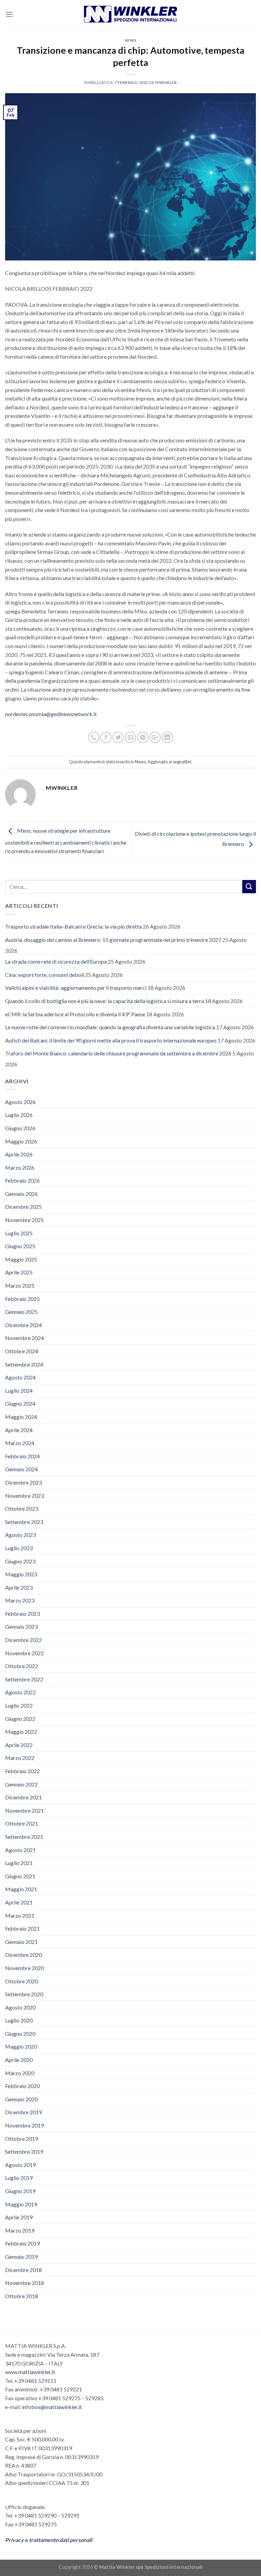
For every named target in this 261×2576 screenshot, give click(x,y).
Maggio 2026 (21, 1141)
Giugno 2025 (20, 1246)
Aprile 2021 (19, 1902)
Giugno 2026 (20, 1128)
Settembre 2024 (24, 1364)
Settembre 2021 (24, 1837)
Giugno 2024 (20, 1403)
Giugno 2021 (20, 1876)
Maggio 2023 (21, 1574)
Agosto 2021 (20, 1850)
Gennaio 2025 (21, 1312)
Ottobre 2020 (22, 1981)
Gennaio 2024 (21, 1469)
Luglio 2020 (19, 2020)
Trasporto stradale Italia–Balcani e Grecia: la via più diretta (73, 926)
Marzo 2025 (20, 1285)
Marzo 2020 (20, 2073)
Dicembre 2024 (23, 1325)
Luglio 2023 (19, 1548)
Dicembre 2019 (23, 2112)
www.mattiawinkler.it (30, 2372)
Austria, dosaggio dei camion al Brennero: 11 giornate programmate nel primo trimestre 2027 (113, 940)
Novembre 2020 (24, 1968)
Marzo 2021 (20, 1916)
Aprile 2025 (19, 1272)
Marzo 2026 (20, 1167)
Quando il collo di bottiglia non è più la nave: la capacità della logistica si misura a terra (105, 1001)
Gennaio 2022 (21, 1784)
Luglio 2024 (19, 1391)
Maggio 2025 (21, 1259)
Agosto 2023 (20, 1535)
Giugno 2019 (20, 2191)
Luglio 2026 (19, 1115)
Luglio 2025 (19, 1233)
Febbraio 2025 (22, 1299)
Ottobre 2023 (22, 1509)
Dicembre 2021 (23, 1797)
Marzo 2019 (20, 2230)
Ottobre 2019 (22, 2139)
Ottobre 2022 (22, 1666)
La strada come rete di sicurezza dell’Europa (56, 961)
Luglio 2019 (19, 2178)
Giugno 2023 (20, 1561)
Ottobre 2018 (22, 2296)
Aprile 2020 (19, 2060)
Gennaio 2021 (21, 1942)
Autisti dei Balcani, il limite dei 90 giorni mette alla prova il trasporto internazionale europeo (111, 1040)
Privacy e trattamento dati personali (49, 2540)
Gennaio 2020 (21, 2099)
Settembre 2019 (24, 2151)
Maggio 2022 (21, 1732)
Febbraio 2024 (22, 1456)
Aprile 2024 (19, 1430)
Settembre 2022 (24, 1679)
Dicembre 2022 (23, 1640)
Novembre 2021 (24, 1810)
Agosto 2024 (20, 1377)
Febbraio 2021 (22, 1928)
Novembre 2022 (24, 1653)
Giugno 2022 (20, 1719)
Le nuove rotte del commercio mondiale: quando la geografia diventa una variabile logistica (110, 1027)
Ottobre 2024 (22, 1351)
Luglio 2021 (19, 1863)
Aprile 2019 (19, 2217)
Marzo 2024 (20, 1443)
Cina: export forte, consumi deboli (45, 975)
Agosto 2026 (20, 1102)
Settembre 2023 (24, 1522)
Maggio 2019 (21, 2204)
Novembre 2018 (24, 2283)
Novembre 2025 (24, 1220)
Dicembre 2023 (23, 1482)
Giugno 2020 (20, 2033)
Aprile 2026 (19, 1154)
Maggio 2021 (21, 1889)
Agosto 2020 (20, 2007)
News (130, 40)
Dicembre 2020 (23, 1955)
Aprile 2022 (19, 1745)
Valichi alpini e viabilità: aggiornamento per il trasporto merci (76, 988)
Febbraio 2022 (22, 1771)
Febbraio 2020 (22, 2086)
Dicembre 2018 (23, 2270)
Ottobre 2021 (22, 1823)
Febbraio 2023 (22, 1614)
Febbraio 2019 (22, 2243)
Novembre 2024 (24, 1338)
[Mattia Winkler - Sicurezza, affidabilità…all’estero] (131, 14)
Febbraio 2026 (22, 1180)
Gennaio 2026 (21, 1194)
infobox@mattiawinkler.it (52, 2407)
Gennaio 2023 (21, 1626)
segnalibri (182, 762)
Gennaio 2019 (21, 2257)
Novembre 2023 (24, 1496)
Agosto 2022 (20, 1692)
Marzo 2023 (20, 1600)
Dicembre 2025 (23, 1207)
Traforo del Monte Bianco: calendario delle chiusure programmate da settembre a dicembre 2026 (118, 1053)
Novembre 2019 (24, 2125)
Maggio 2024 (21, 1417)
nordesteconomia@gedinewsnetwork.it (51, 714)
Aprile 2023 (19, 1587)
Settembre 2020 (24, 1994)
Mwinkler (166, 82)
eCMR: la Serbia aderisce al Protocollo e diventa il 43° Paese (75, 1014)
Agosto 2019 (20, 2165)
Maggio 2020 (21, 2046)
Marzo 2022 (20, 1758)
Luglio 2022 (19, 1705)
